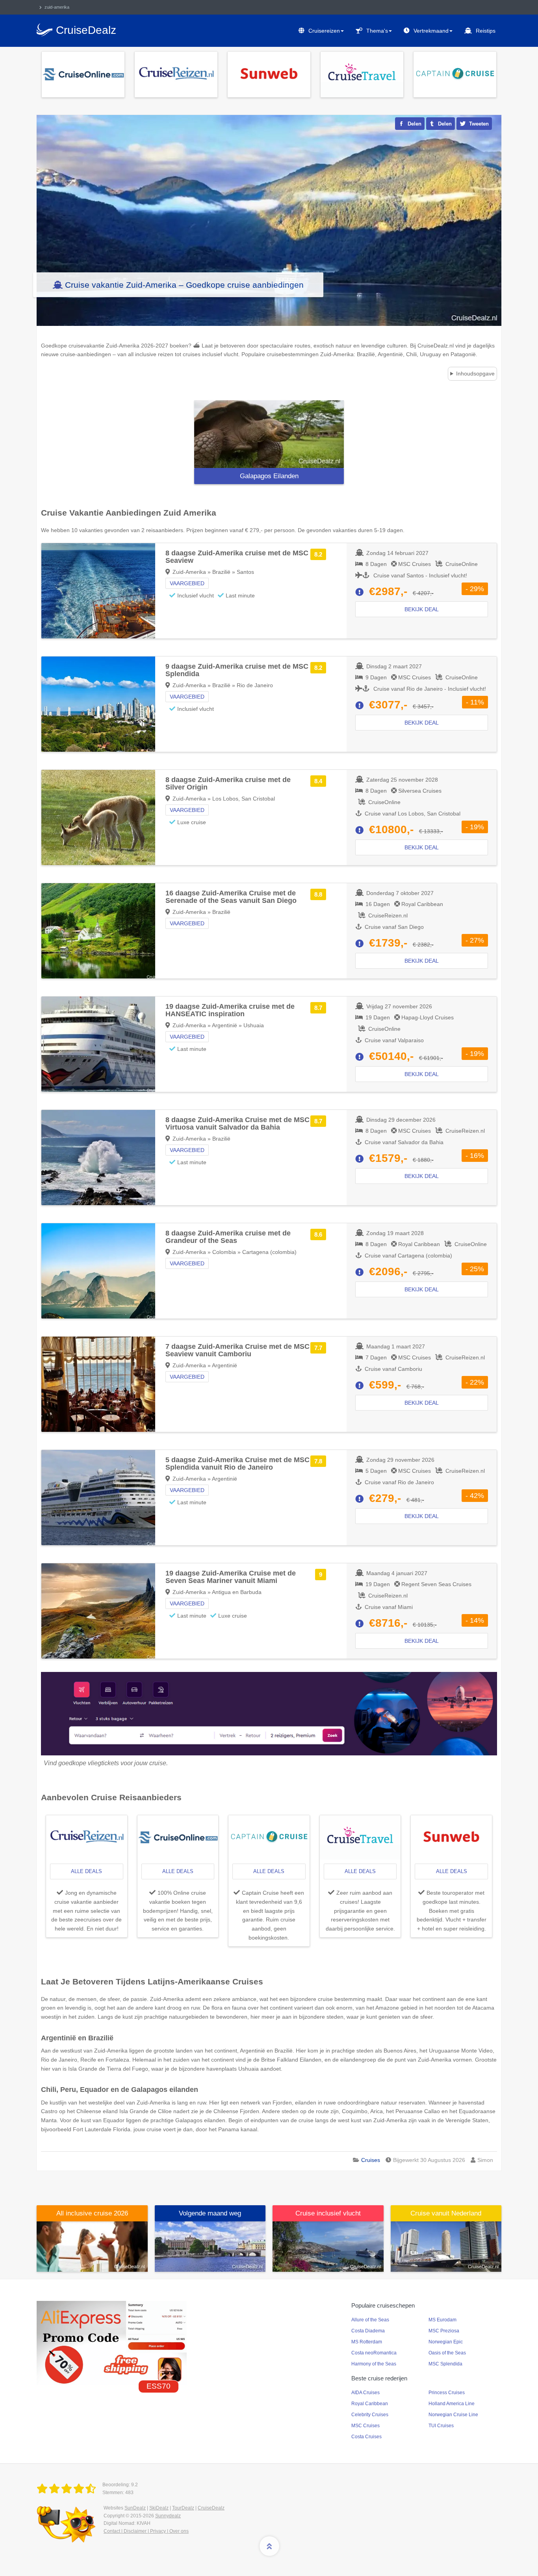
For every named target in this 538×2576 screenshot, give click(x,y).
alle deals (86, 1871)
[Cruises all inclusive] (92, 2246)
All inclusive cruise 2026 (92, 2213)
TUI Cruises (441, 2426)
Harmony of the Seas (374, 2364)
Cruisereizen (324, 31)
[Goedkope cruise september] (210, 2246)
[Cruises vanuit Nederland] (446, 2246)
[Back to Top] (269, 2546)
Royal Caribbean (370, 2404)
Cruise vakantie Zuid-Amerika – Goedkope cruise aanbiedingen (184, 285)
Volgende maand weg (210, 2213)
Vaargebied (187, 583)
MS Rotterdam (367, 2342)
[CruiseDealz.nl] (68, 2489)
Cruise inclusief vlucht (328, 2213)
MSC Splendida (445, 2364)
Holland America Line (452, 2404)
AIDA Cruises (365, 2393)
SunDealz (135, 2508)
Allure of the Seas (370, 2320)
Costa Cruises (366, 2437)
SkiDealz (159, 2508)
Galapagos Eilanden (269, 476)
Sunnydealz (168, 2516)
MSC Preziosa (444, 2331)
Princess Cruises (447, 2393)
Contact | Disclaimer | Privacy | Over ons (146, 2531)
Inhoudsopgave (475, 374)
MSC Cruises (365, 2426)
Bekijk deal (422, 609)
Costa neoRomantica (374, 2353)
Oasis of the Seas (447, 2353)
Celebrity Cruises (370, 2415)
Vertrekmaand (431, 31)
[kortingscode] (112, 2343)
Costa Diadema (368, 2331)
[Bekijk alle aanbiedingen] (83, 74)
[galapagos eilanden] (269, 434)
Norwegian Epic (446, 2342)
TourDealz (183, 2508)
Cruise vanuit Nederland (446, 2213)
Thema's (377, 31)
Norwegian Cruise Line (453, 2415)
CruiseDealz (211, 2508)
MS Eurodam (442, 2320)
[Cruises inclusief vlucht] (328, 2246)
